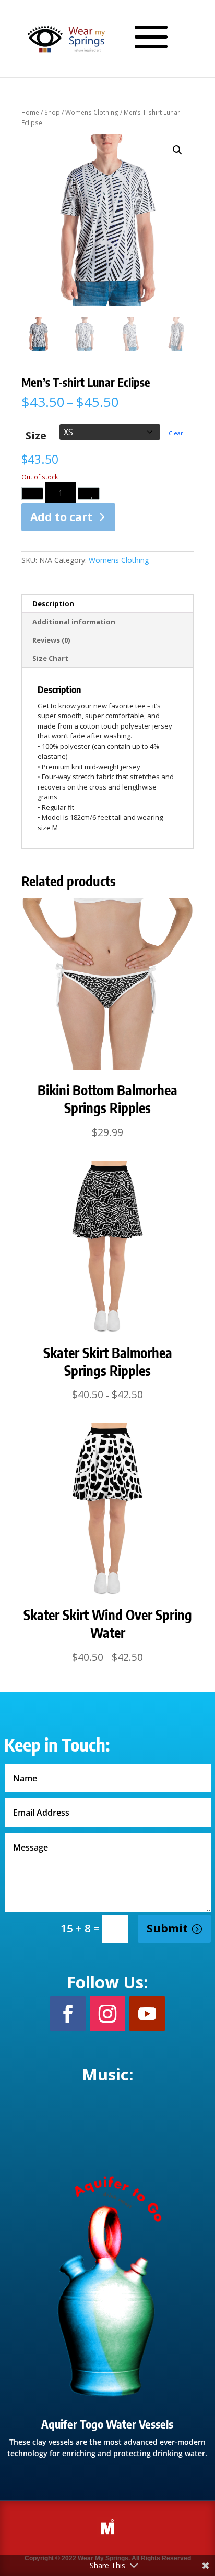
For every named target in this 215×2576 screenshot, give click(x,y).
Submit (167, 1928)
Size (36, 435)
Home (30, 112)
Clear (176, 433)
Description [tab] (53, 603)
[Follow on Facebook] (68, 2014)
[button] (177, 150)
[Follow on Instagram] (107, 2014)
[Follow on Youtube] (147, 2014)
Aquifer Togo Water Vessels (107, 2424)
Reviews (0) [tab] (51, 640)
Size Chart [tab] (50, 658)
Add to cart (61, 517)
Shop (52, 112)
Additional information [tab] (74, 622)
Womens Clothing (92, 112)
